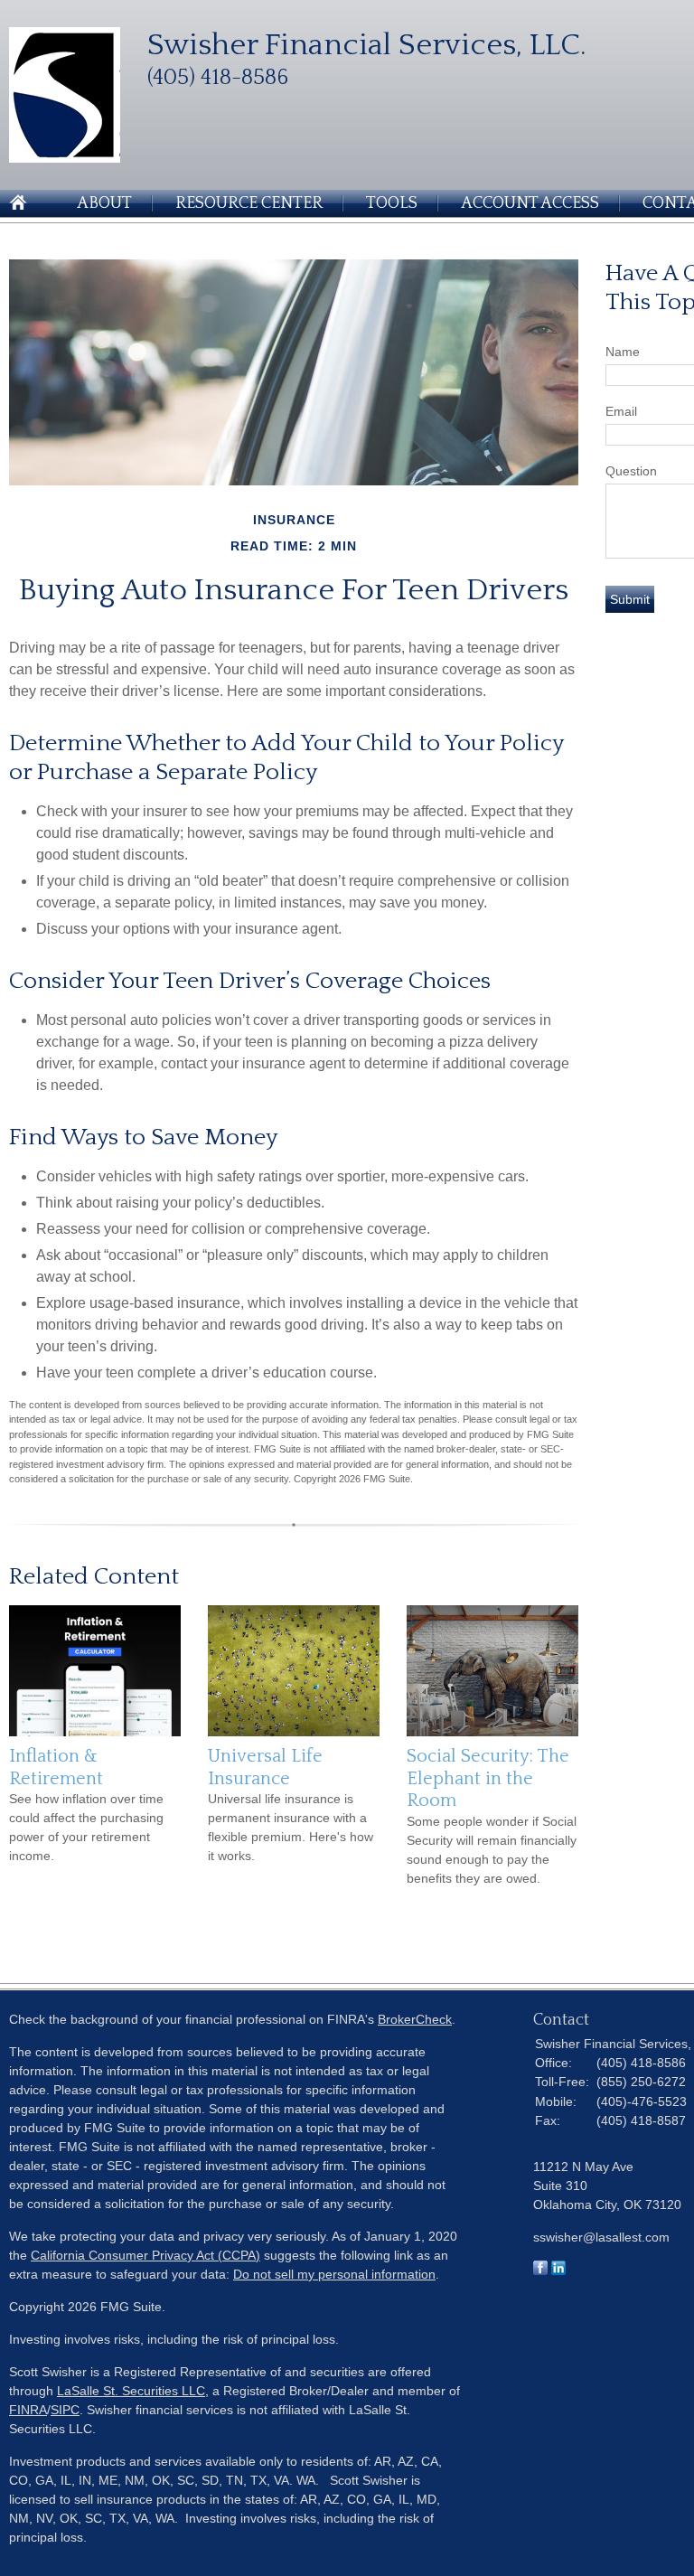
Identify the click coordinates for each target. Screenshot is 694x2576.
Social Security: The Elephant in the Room (488, 1778)
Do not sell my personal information (334, 2274)
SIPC (65, 2410)
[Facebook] (540, 2270)
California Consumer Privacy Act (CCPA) (145, 2255)
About (104, 203)
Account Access (530, 203)
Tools (392, 203)
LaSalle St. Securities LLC (131, 2391)
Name (623, 352)
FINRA (28, 2410)
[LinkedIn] (558, 2270)
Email (621, 411)
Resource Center (249, 203)
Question (631, 471)
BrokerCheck (415, 2019)
